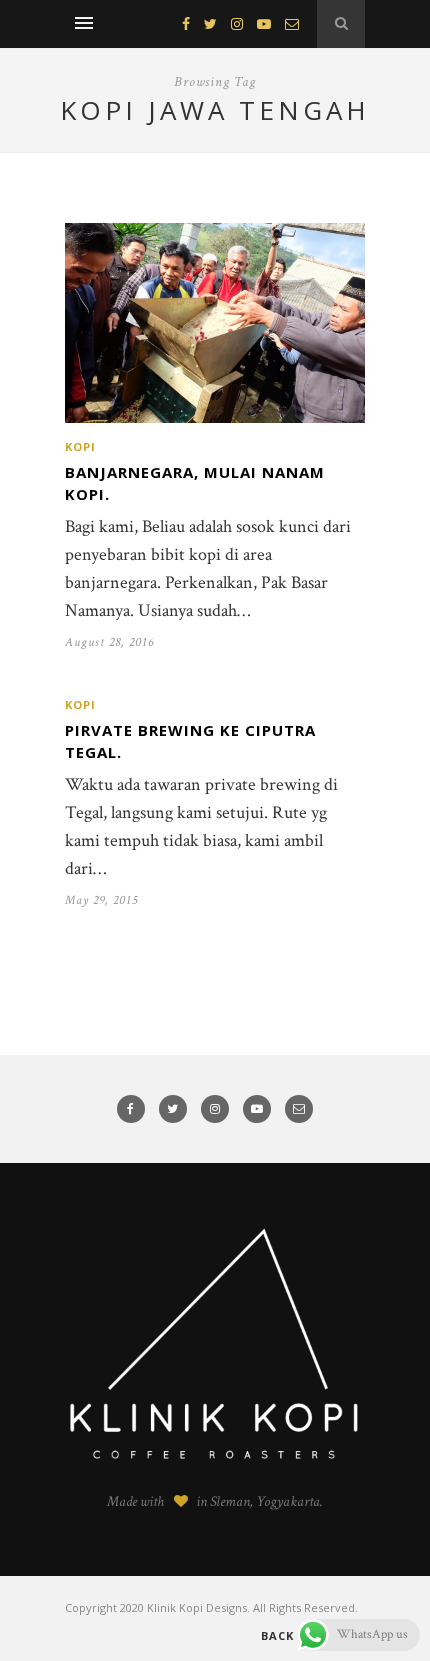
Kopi (80, 446)
